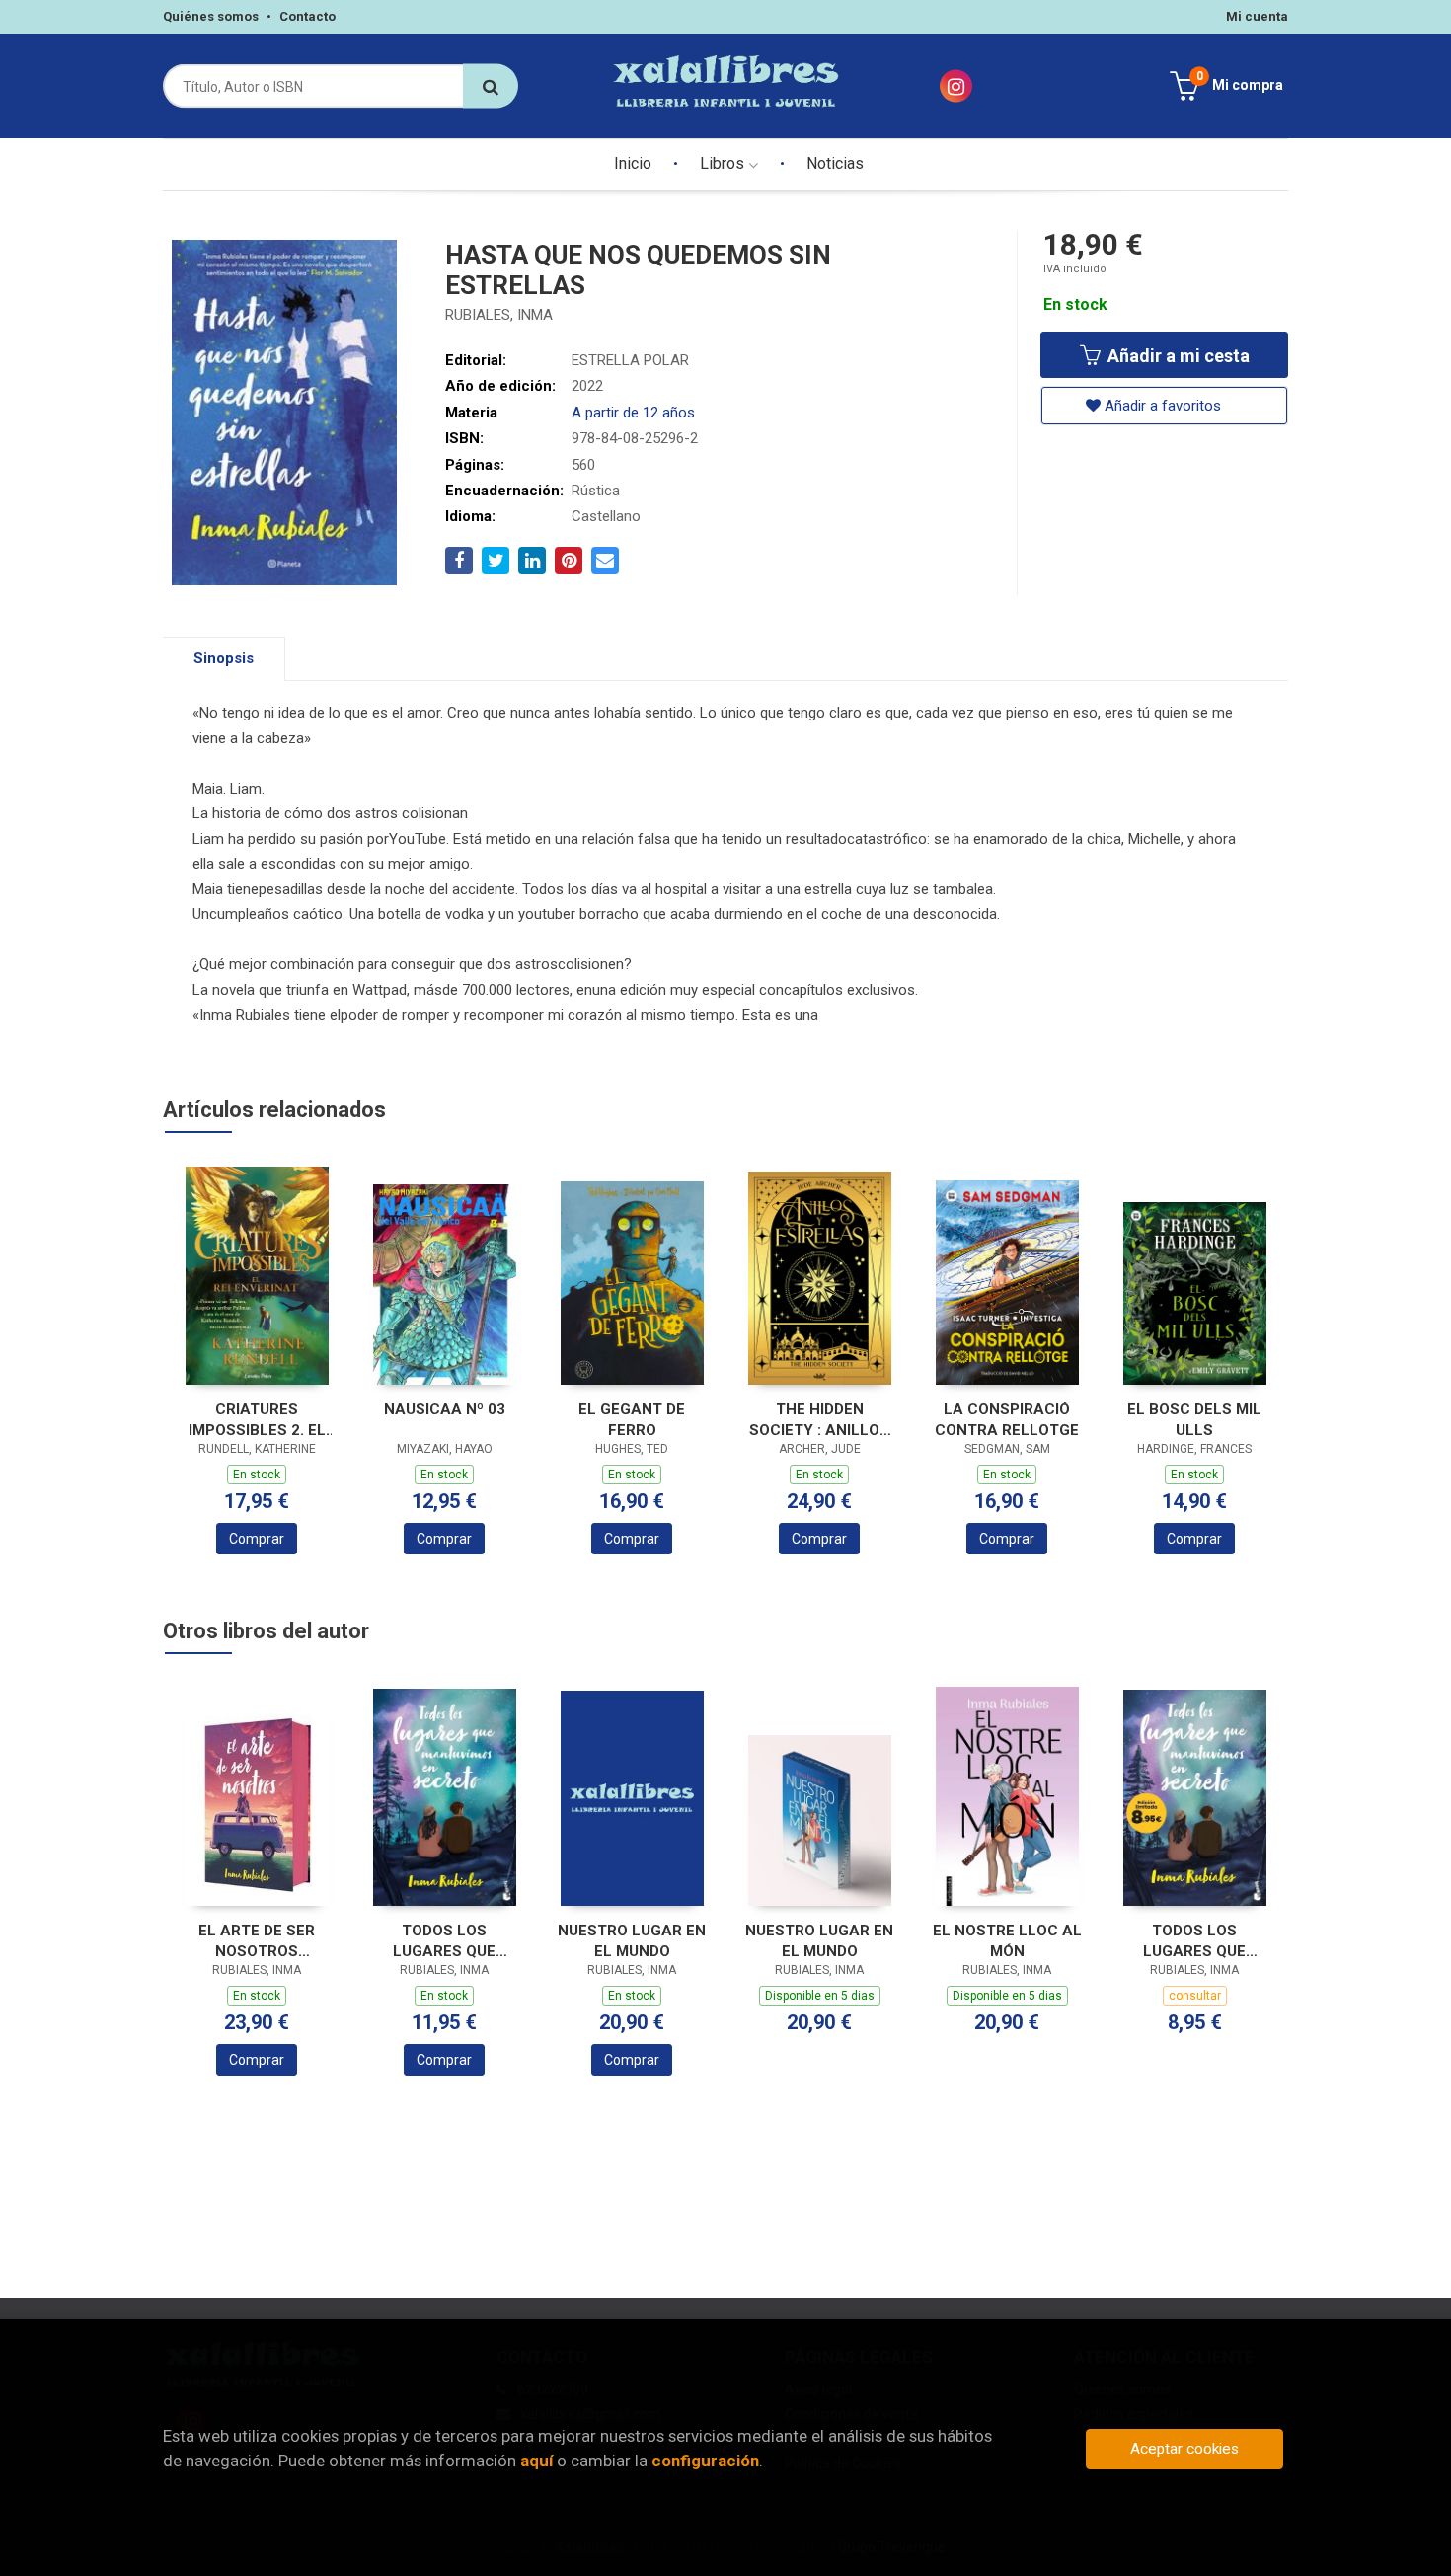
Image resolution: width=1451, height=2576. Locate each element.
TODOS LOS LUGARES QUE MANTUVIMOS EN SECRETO (445, 1941)
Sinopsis (224, 658)
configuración (705, 2461)
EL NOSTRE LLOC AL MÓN (1007, 1941)
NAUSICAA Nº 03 (445, 1409)
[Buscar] (491, 86)
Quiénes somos (211, 16)
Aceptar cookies (1184, 2449)
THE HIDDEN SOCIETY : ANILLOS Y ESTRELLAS (819, 1420)
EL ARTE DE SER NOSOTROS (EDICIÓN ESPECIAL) (257, 1941)
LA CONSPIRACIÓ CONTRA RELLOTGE (1007, 1420)
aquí (536, 2461)
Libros (724, 163)
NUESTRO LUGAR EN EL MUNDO (632, 1941)
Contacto (307, 16)
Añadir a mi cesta (1177, 356)
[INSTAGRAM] (956, 86)
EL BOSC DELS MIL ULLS (1194, 1420)
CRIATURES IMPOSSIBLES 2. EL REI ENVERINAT (257, 1420)
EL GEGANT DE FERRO (632, 1420)
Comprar (257, 1539)
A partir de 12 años (633, 413)
